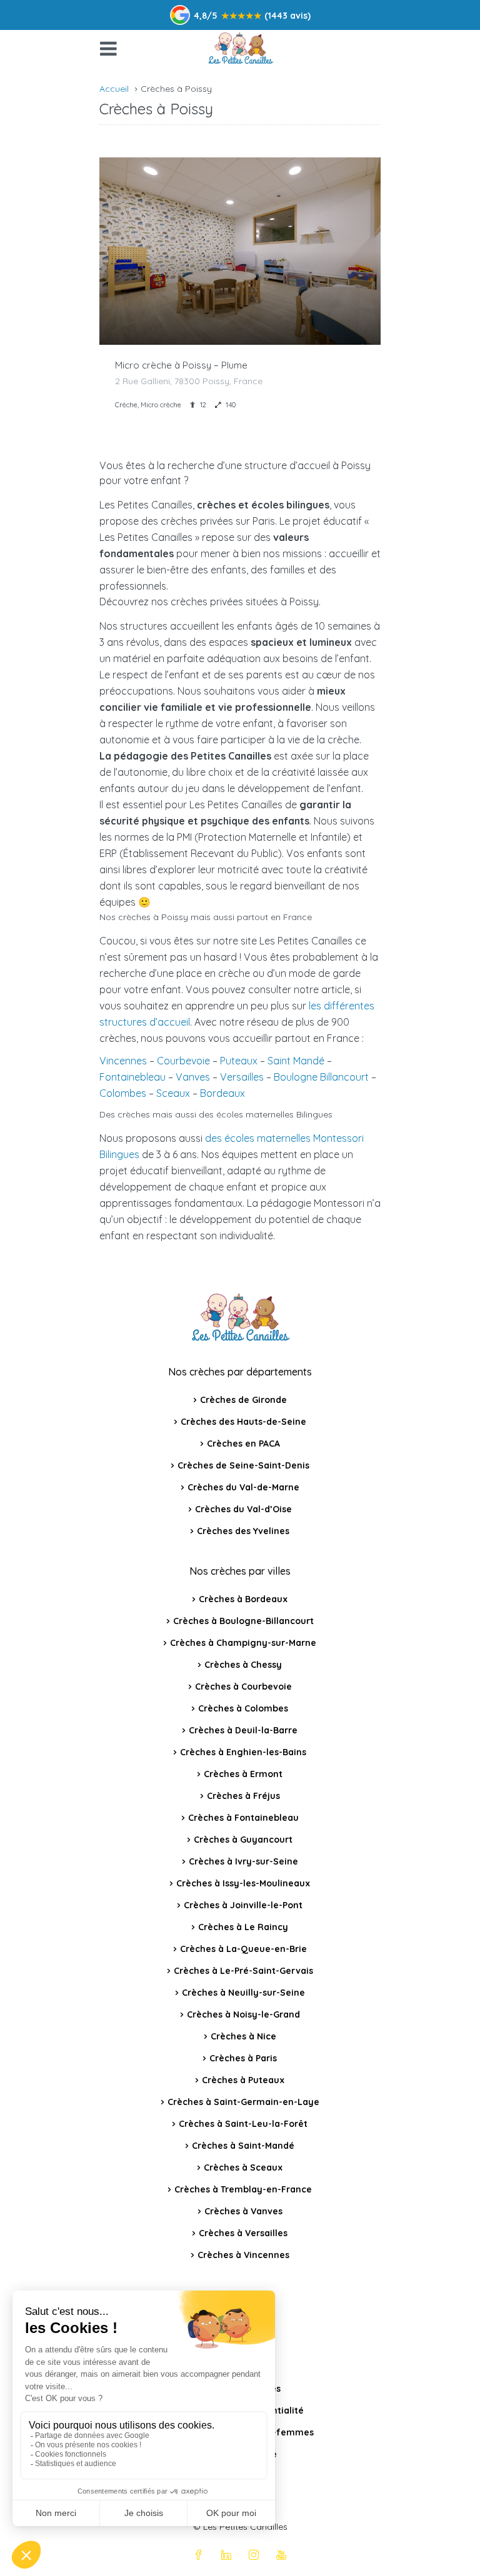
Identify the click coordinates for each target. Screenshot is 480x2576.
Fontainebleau (132, 1077)
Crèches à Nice (243, 2036)
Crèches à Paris (243, 2058)
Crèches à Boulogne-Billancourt (243, 1621)
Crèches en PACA (243, 1444)
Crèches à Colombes (243, 1708)
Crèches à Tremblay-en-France (243, 2189)
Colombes (123, 1093)
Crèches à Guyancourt (243, 1840)
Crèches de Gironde (243, 1400)
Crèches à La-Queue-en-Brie (243, 1949)
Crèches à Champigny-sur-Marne (243, 1643)
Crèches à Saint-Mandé (243, 2146)
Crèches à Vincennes (243, 2255)
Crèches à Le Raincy (243, 1927)
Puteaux (239, 1061)
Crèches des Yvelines (243, 1531)
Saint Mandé (296, 1061)
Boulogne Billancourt (321, 1077)
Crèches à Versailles (243, 2233)
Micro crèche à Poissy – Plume (181, 365)
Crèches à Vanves (243, 2211)
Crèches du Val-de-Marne (243, 1487)
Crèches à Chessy (243, 1665)
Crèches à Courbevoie (243, 1687)
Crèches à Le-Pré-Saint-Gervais (243, 1971)
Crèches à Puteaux (243, 2080)
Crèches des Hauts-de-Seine (243, 1422)
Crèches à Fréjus (243, 1796)
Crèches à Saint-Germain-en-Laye (243, 2102)
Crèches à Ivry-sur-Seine (243, 1861)
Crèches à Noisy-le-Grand (243, 2014)
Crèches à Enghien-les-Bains (243, 1752)
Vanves (193, 1077)
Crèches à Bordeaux (243, 1599)
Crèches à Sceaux (243, 2167)
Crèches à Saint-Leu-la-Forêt (243, 2124)
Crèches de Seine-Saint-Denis (243, 1465)
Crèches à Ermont (243, 1774)
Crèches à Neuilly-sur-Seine (243, 1993)
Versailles (242, 1077)
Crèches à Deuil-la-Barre (243, 1730)
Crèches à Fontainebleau (243, 1818)
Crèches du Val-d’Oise (243, 1509)
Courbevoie (183, 1061)
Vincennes (123, 1061)
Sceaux (173, 1093)
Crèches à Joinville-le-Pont (243, 1905)
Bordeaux (222, 1093)
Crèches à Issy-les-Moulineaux (243, 1883)
